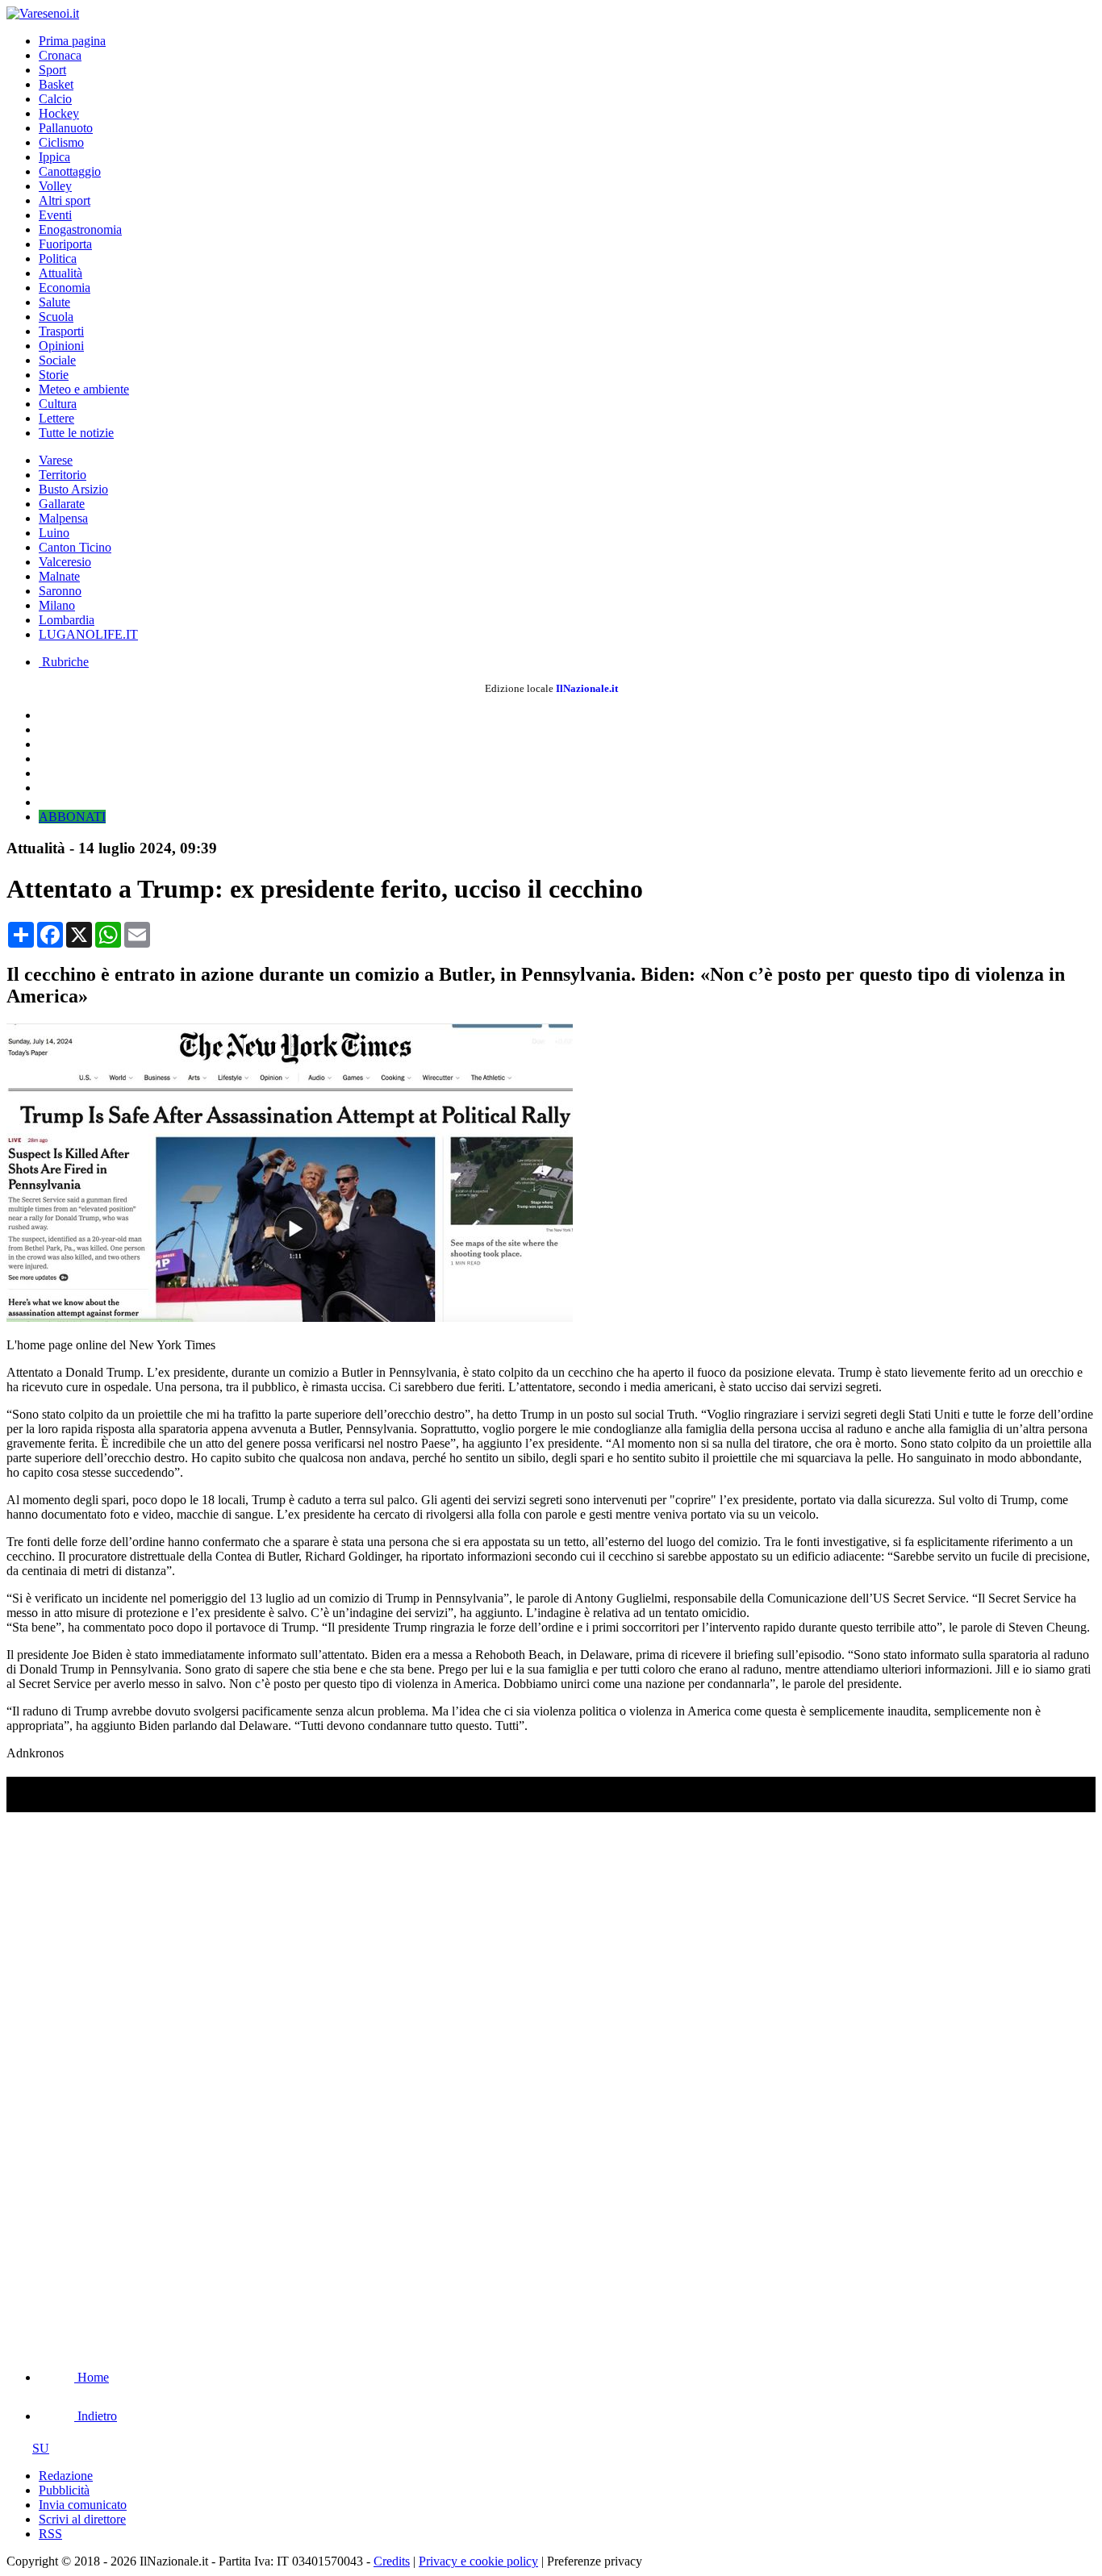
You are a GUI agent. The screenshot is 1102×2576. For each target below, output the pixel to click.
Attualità (61, 273)
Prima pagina (72, 41)
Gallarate (62, 504)
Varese (56, 460)
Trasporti (61, 331)
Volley (55, 186)
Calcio (55, 99)
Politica (58, 258)
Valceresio (65, 562)
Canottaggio (70, 171)
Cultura (58, 404)
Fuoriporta (65, 244)
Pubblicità (64, 2490)
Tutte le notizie (76, 433)
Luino (54, 533)
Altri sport (65, 200)
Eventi (55, 215)
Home (92, 2377)
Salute (54, 302)
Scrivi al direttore (82, 2519)
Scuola (56, 317)
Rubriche (64, 662)
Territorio (63, 475)
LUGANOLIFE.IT (88, 634)
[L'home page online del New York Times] (290, 1317)
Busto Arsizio (73, 489)
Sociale (57, 360)
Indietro (96, 2416)
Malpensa (63, 518)
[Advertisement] (127, 2229)
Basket (56, 84)
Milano (57, 605)
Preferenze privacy (595, 2561)
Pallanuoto (66, 128)
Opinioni (61, 346)
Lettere (56, 418)
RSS (50, 2534)
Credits (392, 2561)
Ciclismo (61, 142)
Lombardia (67, 620)
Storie (54, 375)
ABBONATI (72, 817)
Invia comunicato (83, 2505)
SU (41, 2448)
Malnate (59, 576)
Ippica (54, 157)
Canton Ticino (75, 547)
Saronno (60, 591)
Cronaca (60, 55)
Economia (65, 288)
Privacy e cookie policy (478, 2561)
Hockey (59, 113)
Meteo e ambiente (84, 389)
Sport (52, 70)
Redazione (66, 2476)
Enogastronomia (80, 229)
